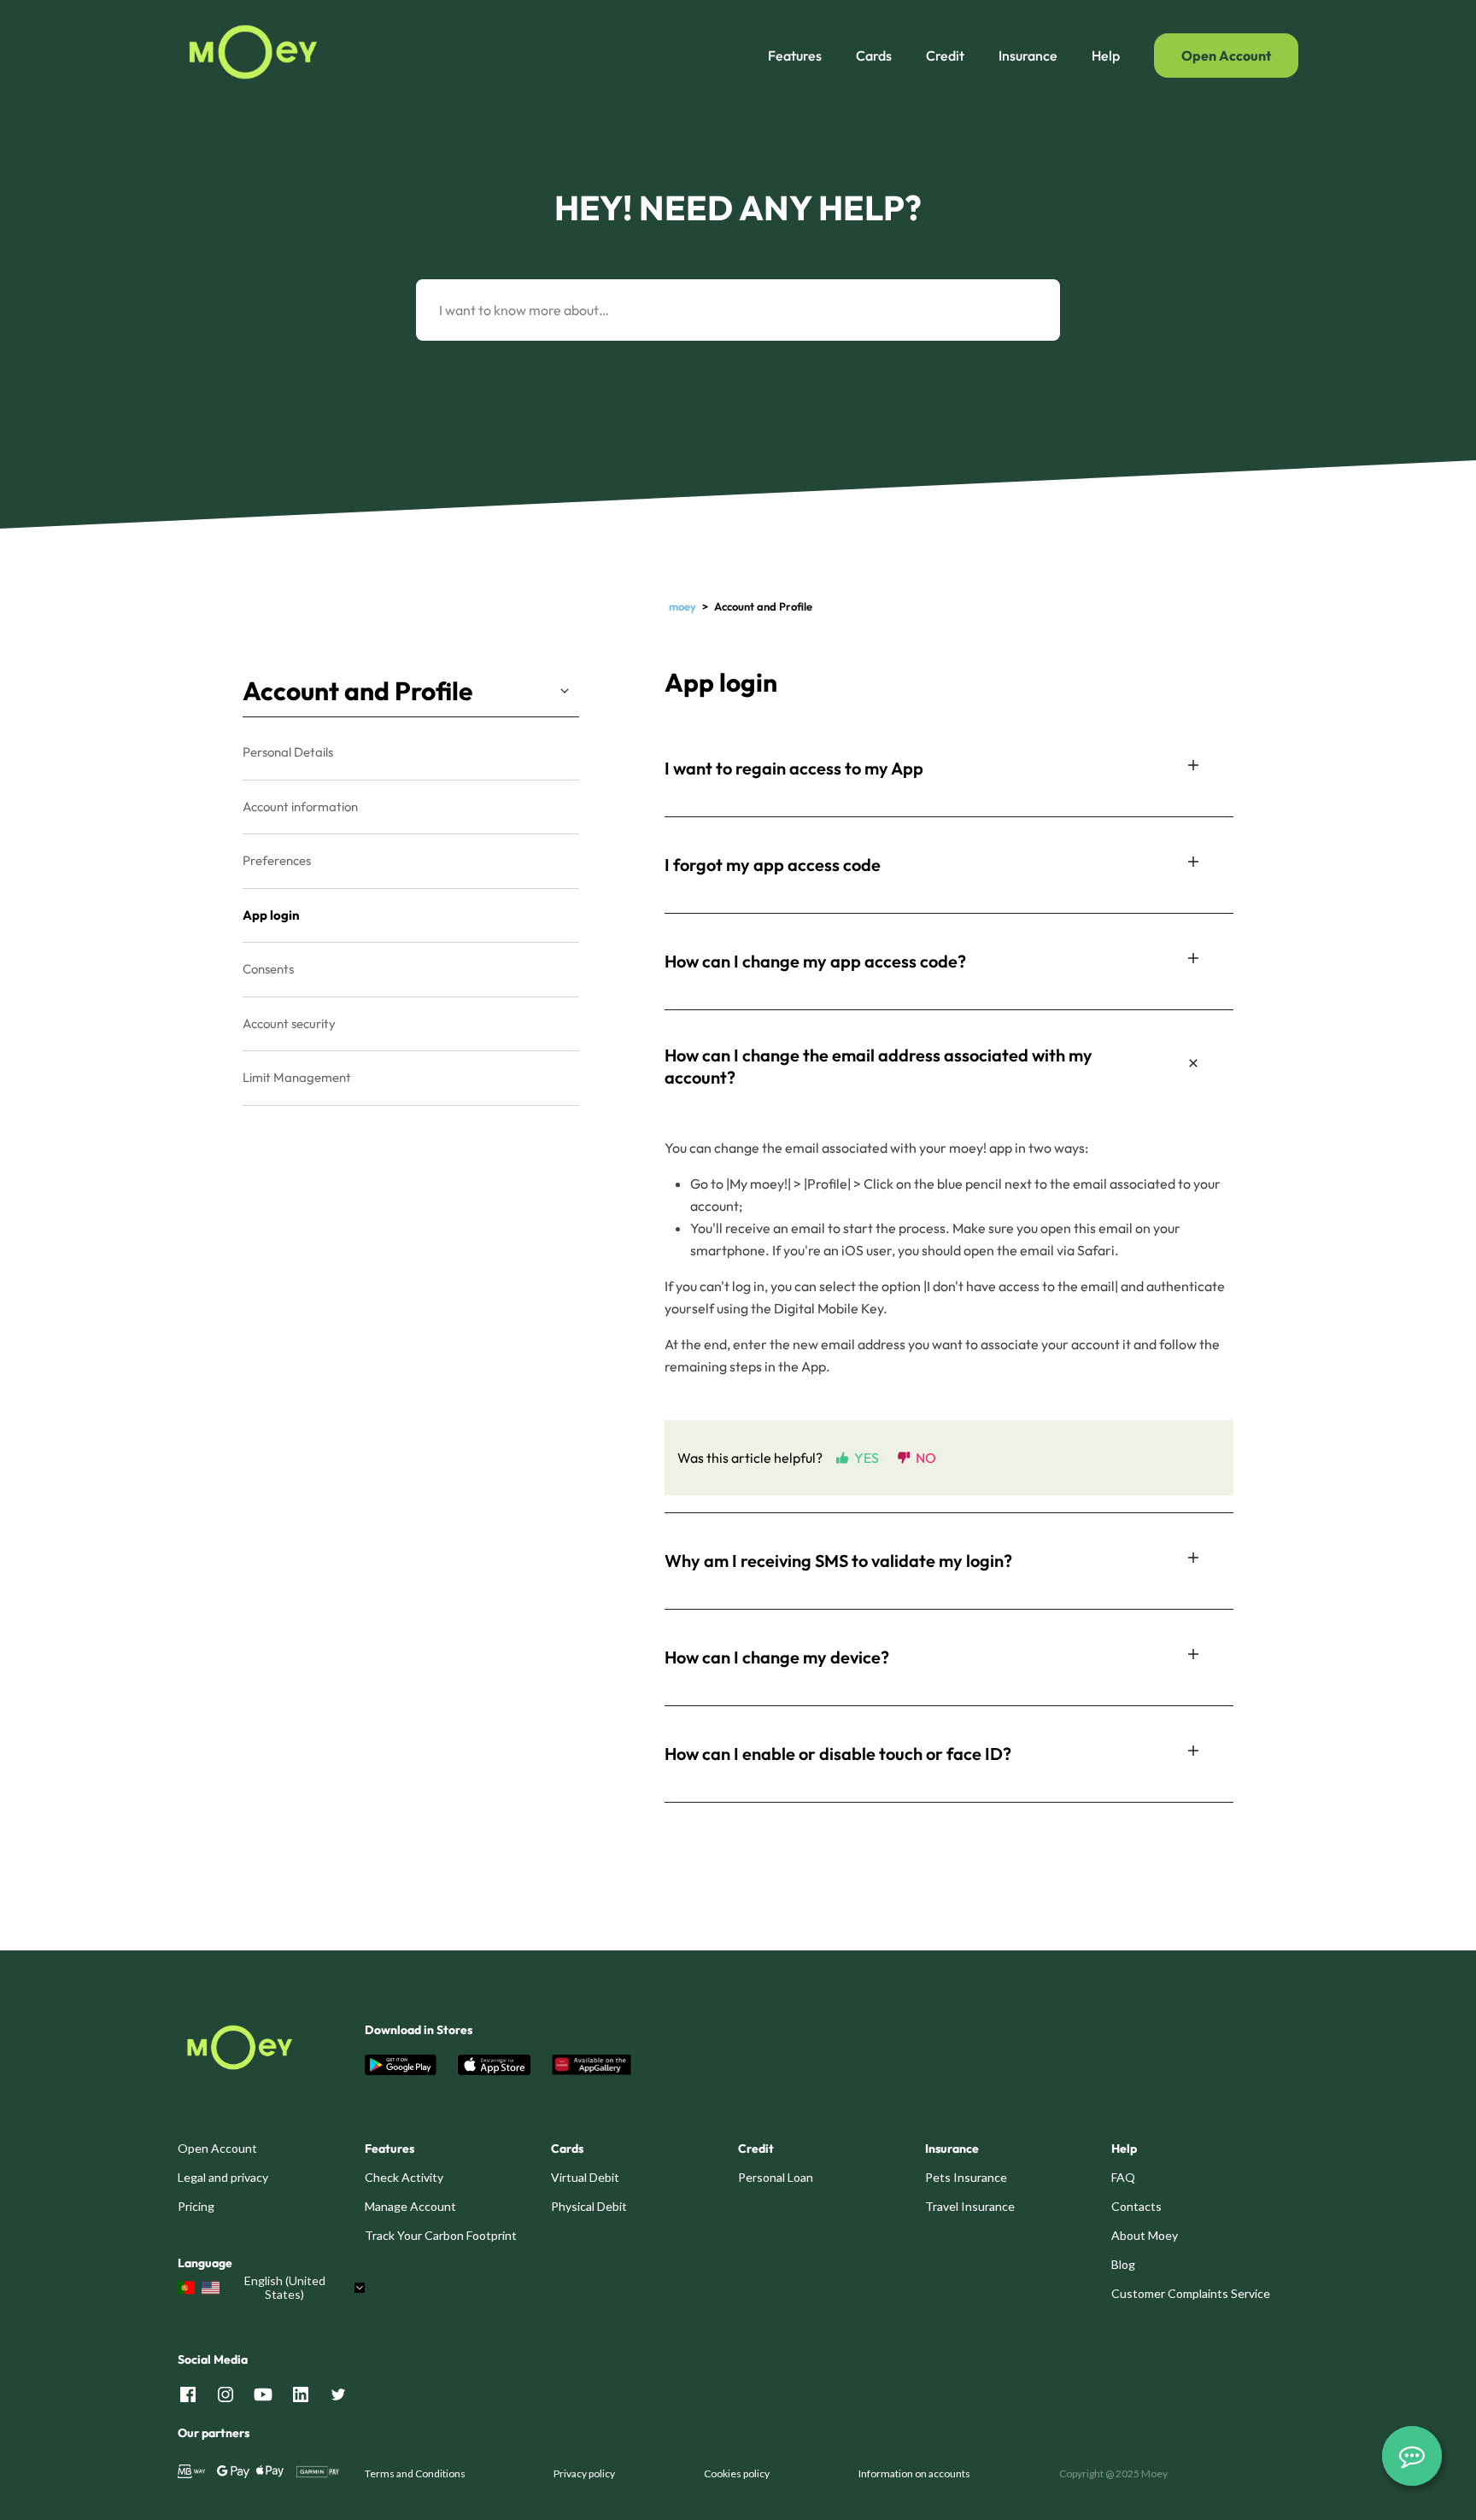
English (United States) (285, 2288)
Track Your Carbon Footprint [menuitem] (441, 2235)
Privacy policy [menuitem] (584, 2473)
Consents (268, 969)
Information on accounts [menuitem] (914, 2473)
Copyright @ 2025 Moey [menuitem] (1113, 2473)
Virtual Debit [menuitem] (585, 2177)
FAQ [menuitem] (1123, 2177)
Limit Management (297, 1077)
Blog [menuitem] (1123, 2264)
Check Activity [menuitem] (404, 2177)
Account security (289, 1023)
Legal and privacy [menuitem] (223, 2177)
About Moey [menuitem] (1145, 2235)
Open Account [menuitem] (217, 2148)
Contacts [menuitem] (1136, 2206)
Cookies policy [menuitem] (737, 2473)
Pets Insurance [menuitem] (966, 2177)
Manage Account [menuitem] (410, 2206)
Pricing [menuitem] (196, 2206)
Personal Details (288, 752)
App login (271, 915)
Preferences (277, 860)
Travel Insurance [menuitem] (970, 2206)
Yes (867, 1457)
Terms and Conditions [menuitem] (415, 2473)
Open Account (1226, 56)
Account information (300, 807)
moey (682, 606)
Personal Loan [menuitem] (776, 2177)
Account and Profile (357, 691)
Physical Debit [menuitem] (589, 2206)
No (926, 1457)
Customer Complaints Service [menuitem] (1191, 2293)
